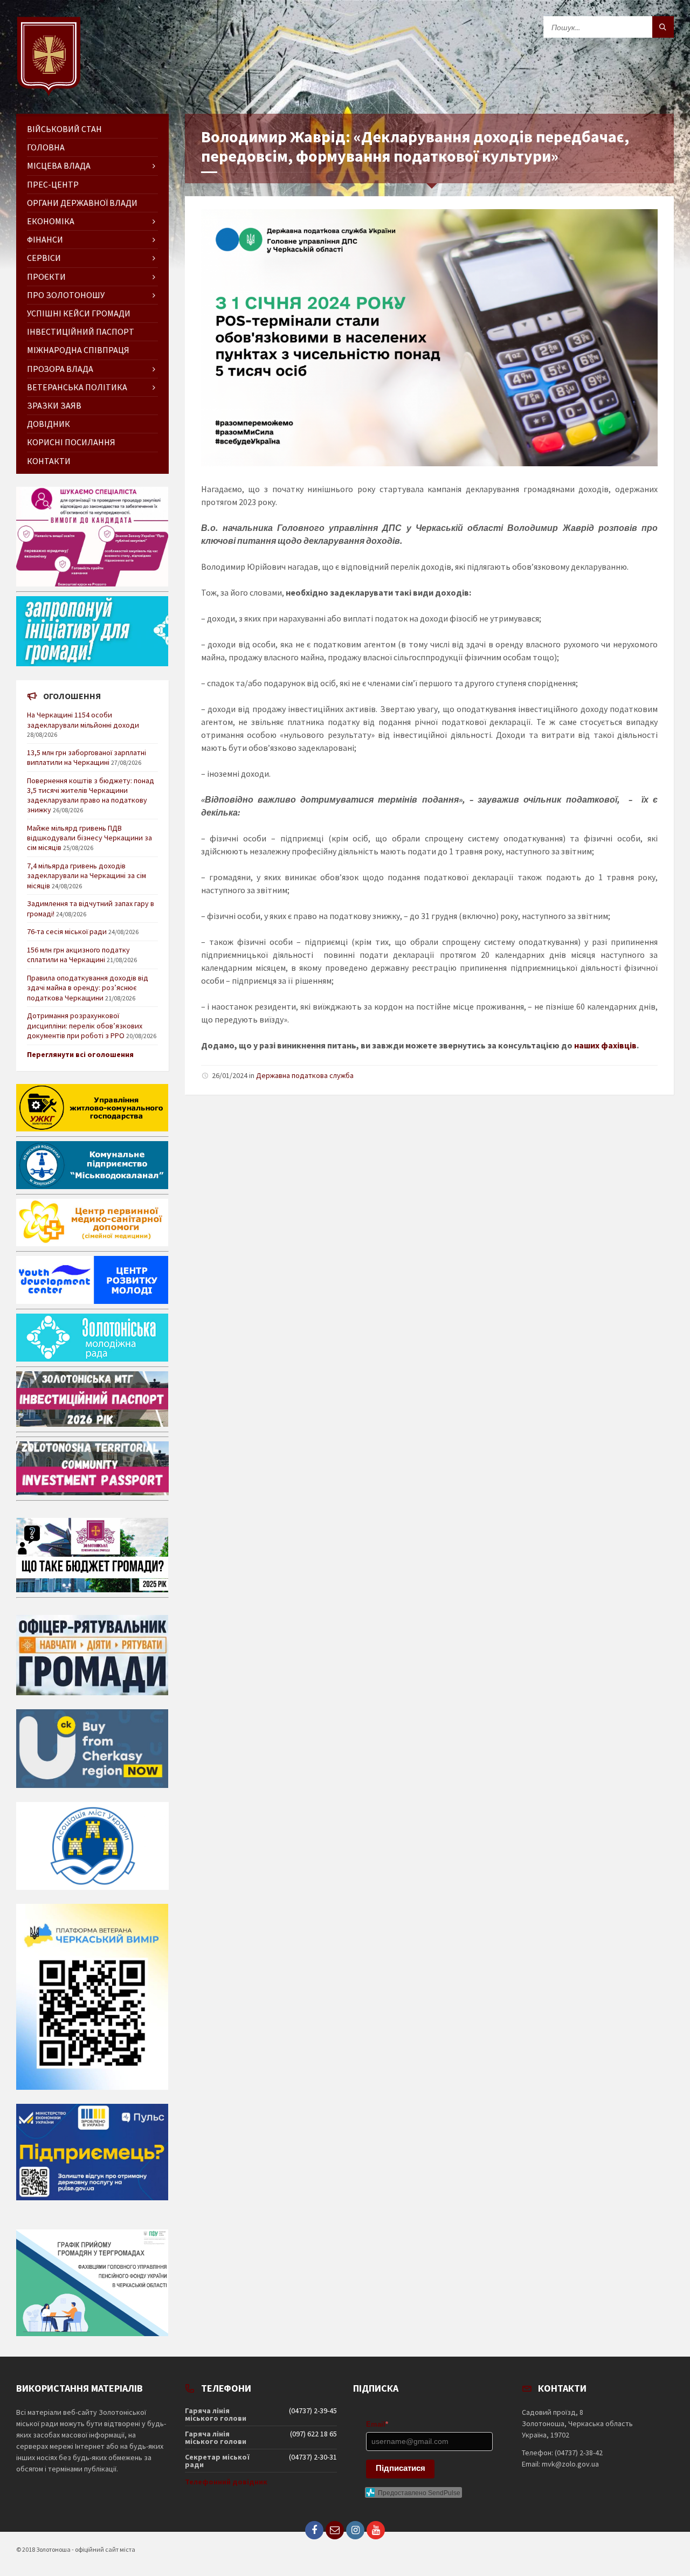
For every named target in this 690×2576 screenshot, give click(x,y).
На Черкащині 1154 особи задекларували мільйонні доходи (83, 720)
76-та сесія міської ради (67, 931)
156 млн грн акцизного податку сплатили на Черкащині (78, 955)
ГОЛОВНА (46, 147)
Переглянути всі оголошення (80, 1054)
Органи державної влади (82, 203)
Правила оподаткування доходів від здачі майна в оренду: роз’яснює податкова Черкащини (88, 987)
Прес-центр (53, 184)
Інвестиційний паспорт (81, 332)
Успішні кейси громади (79, 313)
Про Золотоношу (66, 295)
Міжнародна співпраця (78, 350)
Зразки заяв (54, 405)
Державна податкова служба (305, 1075)
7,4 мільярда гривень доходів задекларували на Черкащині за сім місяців (87, 875)
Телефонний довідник (226, 2482)
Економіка (51, 221)
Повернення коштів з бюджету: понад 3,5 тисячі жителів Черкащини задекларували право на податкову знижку (91, 795)
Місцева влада (59, 165)
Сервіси (44, 258)
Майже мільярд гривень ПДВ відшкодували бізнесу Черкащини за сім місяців (89, 838)
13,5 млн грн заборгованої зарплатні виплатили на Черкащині (87, 757)
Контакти (49, 461)
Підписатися (401, 2468)
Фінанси (45, 239)
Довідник (49, 424)
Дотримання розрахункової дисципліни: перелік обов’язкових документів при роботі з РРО (85, 1025)
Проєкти (46, 277)
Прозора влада (60, 369)
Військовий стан (64, 129)
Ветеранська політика (77, 387)
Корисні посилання (71, 442)
